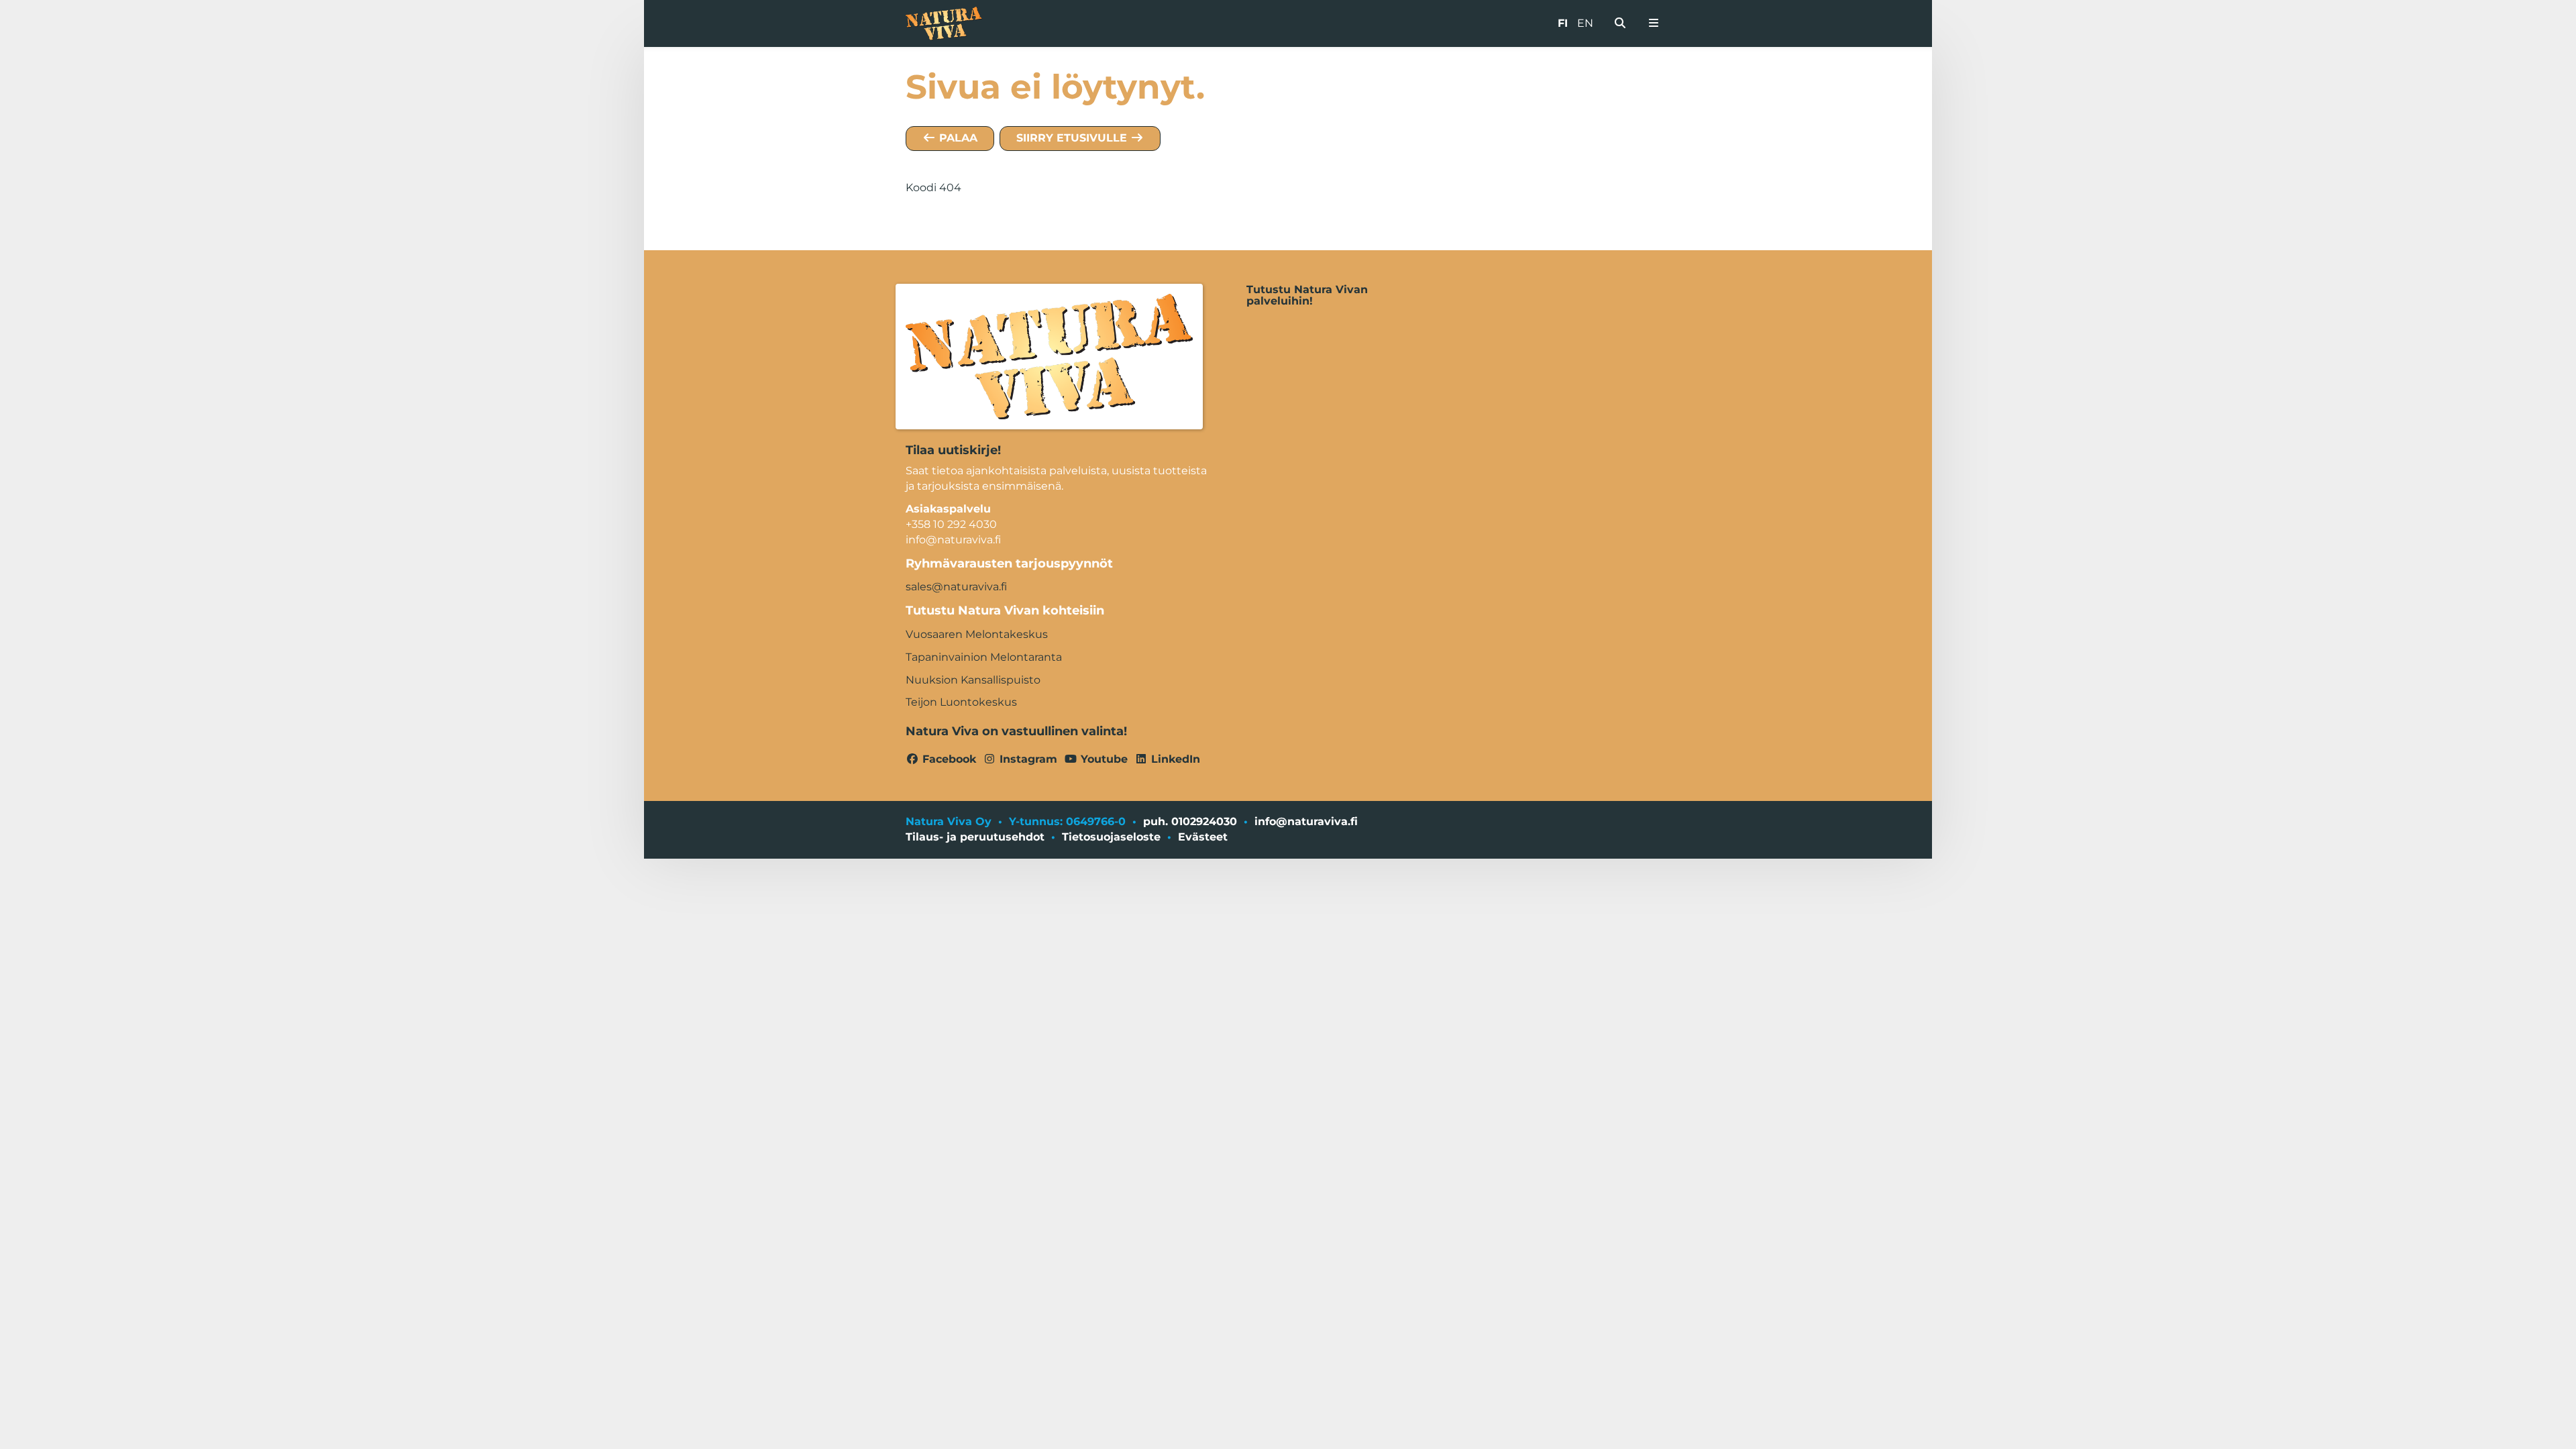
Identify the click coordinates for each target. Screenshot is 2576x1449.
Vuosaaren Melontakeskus (977, 634)
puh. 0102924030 (1190, 821)
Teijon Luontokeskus (961, 702)
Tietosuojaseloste (1111, 837)
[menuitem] (1620, 23)
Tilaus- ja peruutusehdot (975, 837)
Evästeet (1203, 837)
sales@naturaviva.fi (956, 587)
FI (1563, 23)
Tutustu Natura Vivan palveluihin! (1307, 296)
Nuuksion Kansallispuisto (973, 680)
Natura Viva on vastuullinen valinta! (1016, 731)
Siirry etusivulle (1073, 138)
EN (1585, 23)
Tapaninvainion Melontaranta (984, 657)
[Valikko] (1654, 23)
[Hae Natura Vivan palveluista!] (1620, 23)
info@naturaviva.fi (1306, 821)
